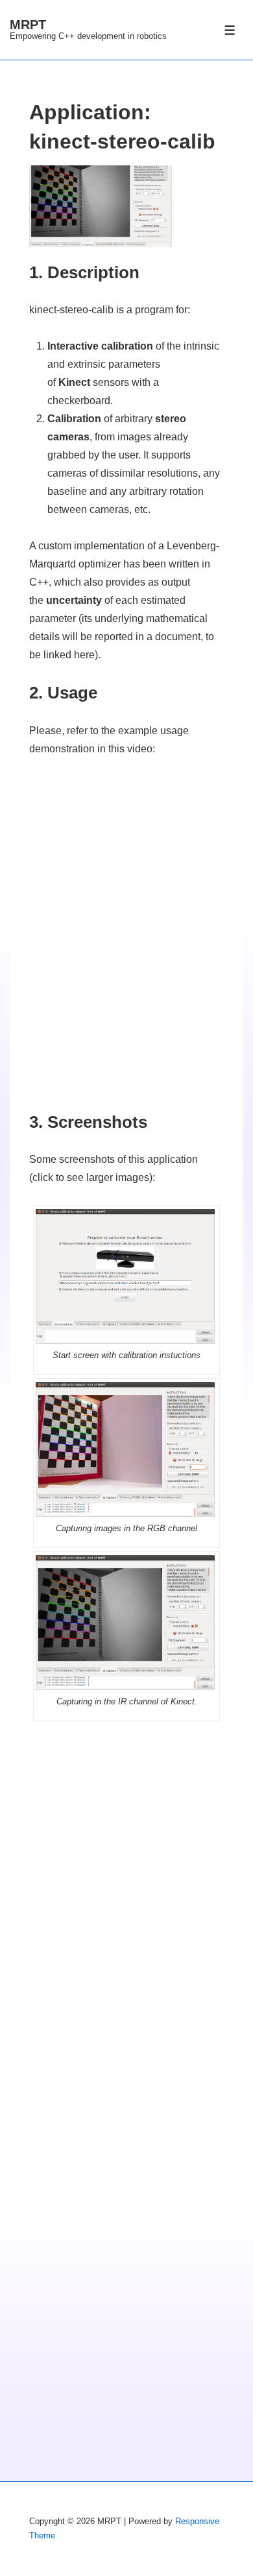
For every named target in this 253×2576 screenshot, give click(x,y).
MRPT (28, 25)
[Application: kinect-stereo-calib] (101, 244)
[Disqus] (126, 1957)
